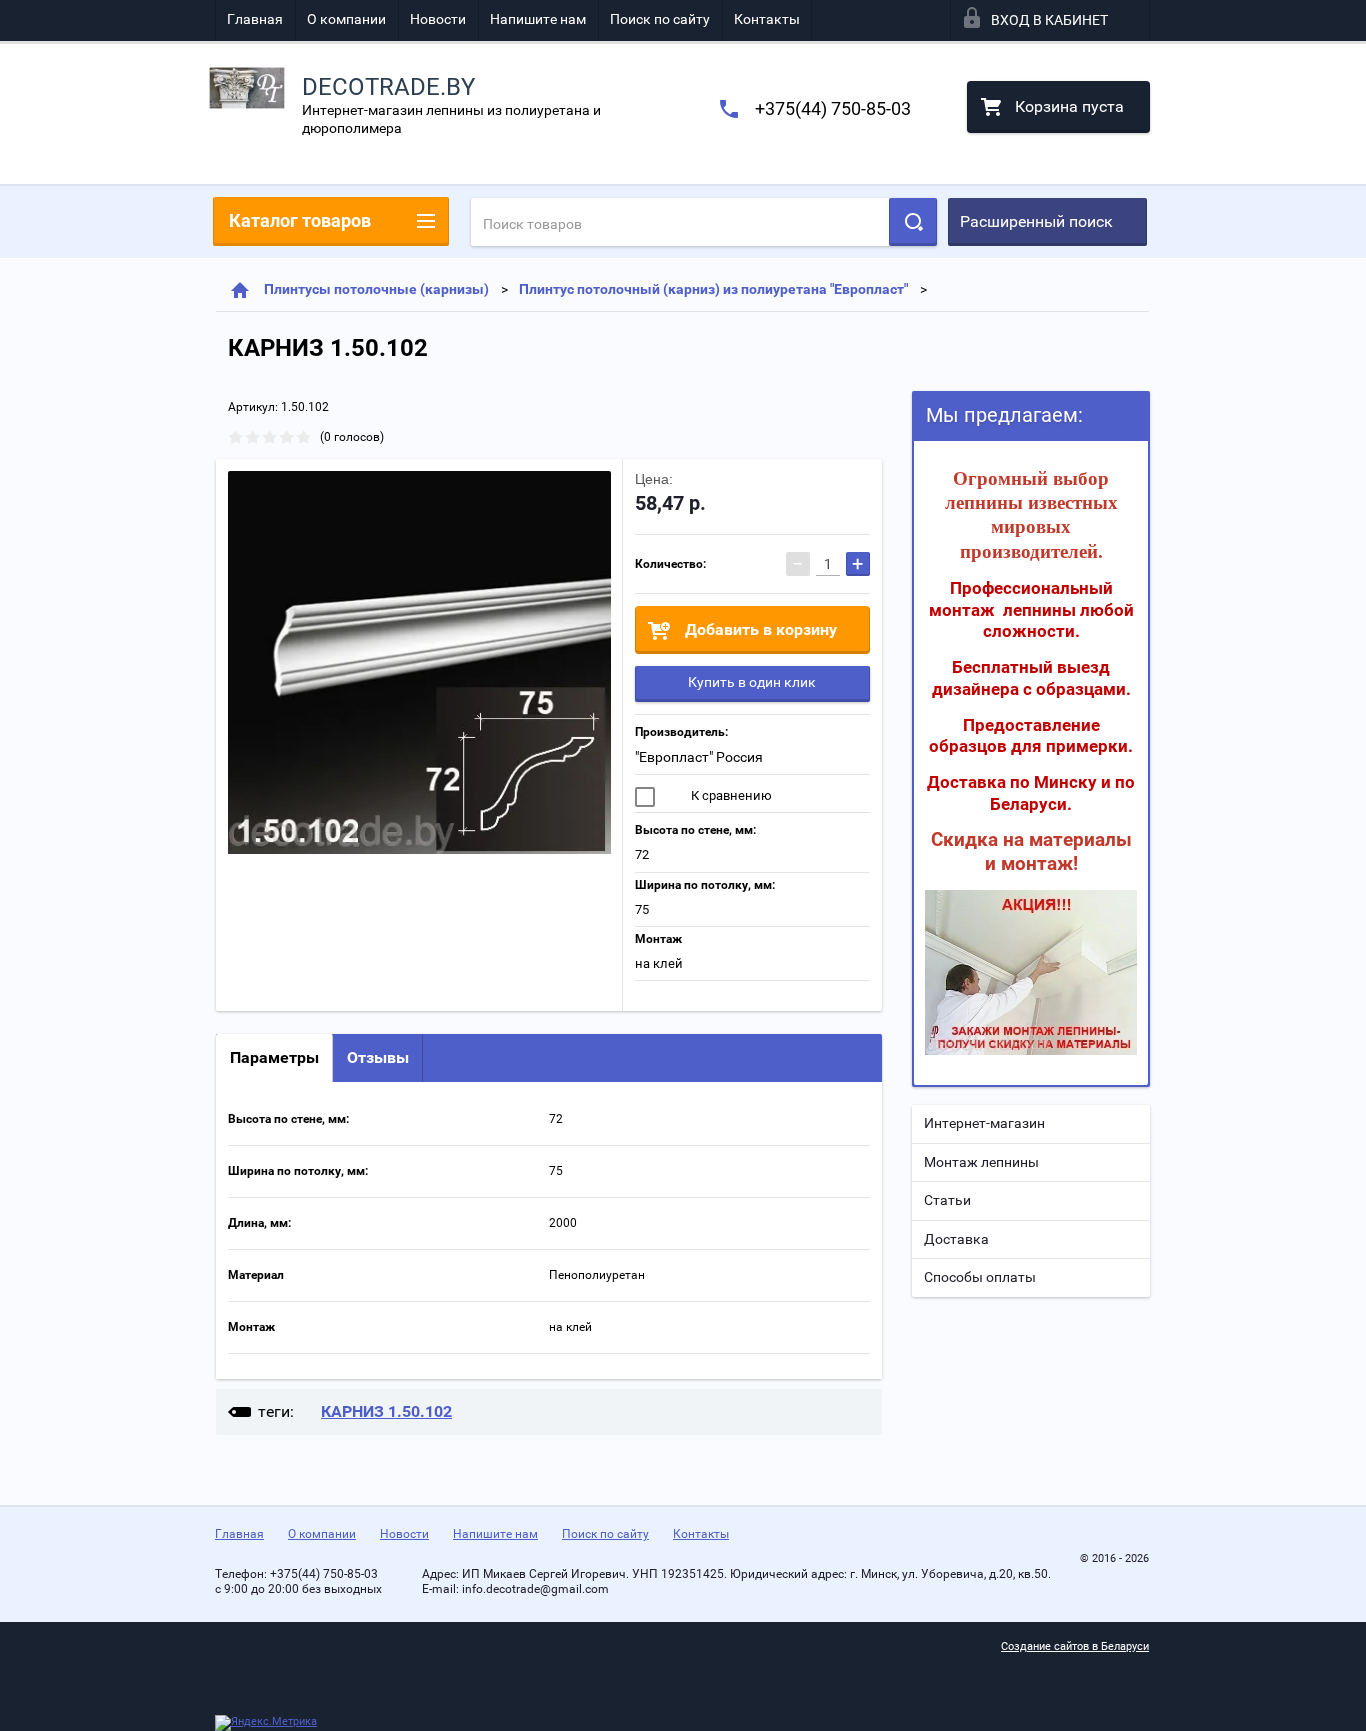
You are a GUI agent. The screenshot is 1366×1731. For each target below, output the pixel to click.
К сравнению (730, 795)
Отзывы (378, 1057)
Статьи (947, 1200)
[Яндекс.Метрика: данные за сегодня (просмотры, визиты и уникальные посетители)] (266, 1723)
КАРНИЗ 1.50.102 (386, 1411)
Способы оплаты (980, 1277)
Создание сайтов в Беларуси (1075, 1646)
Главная (255, 19)
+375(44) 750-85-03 (833, 108)
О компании (346, 19)
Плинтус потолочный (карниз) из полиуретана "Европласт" (713, 289)
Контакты (767, 19)
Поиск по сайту (660, 19)
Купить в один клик (752, 682)
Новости (438, 19)
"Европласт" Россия (699, 757)
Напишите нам (538, 19)
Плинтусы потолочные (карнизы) (376, 289)
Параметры (274, 1057)
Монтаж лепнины (981, 1162)
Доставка (956, 1239)
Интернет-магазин (984, 1123)
